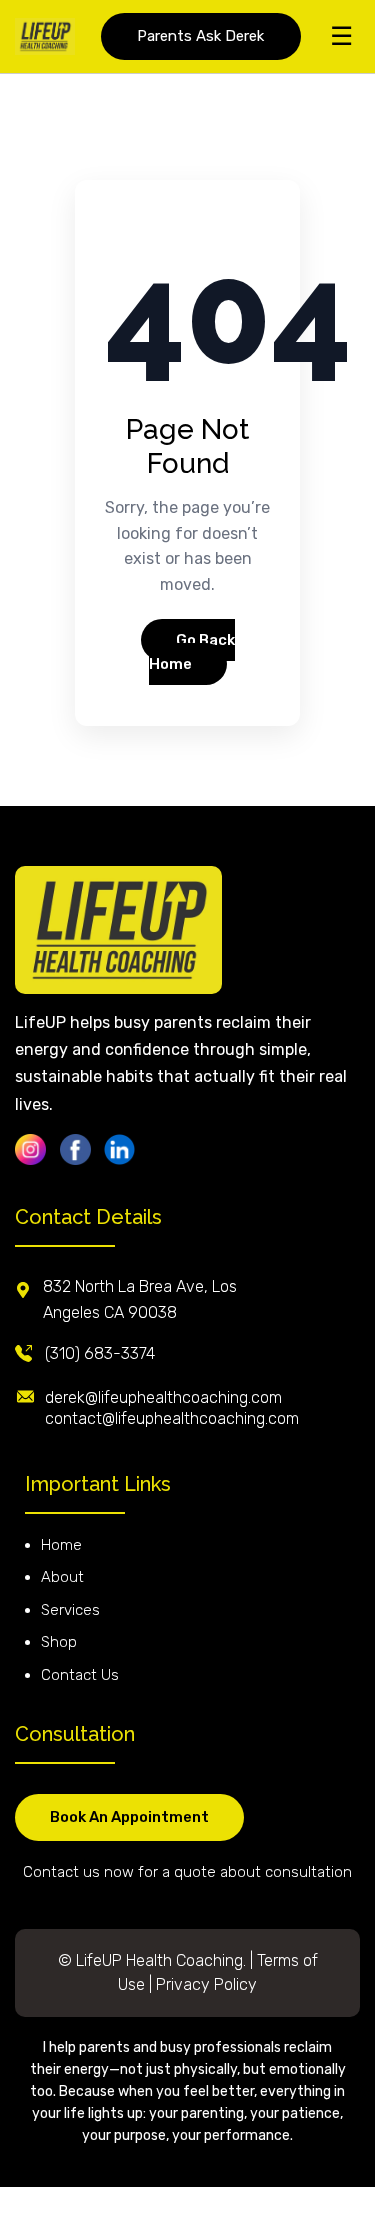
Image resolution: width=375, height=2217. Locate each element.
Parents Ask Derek (200, 36)
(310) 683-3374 (100, 1353)
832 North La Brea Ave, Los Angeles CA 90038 (140, 1299)
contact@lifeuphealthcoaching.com (172, 1418)
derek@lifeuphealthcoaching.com (163, 1397)
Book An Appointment (129, 1817)
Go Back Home (192, 652)
